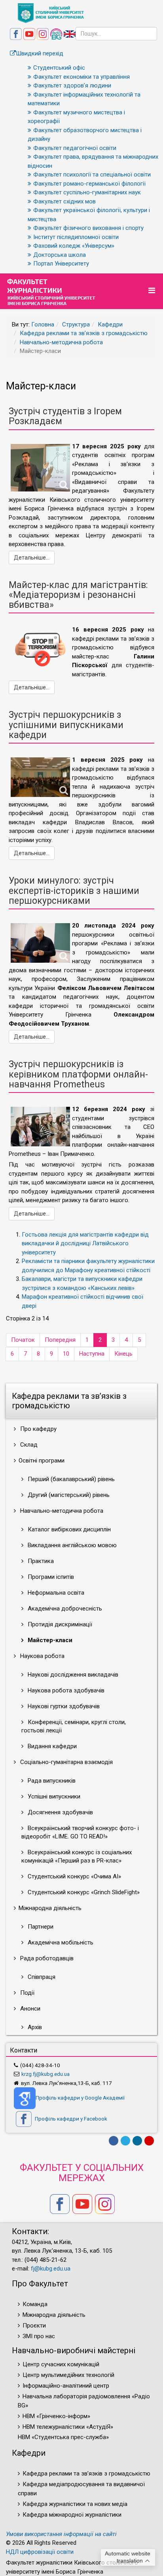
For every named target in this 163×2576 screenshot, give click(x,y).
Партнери (40, 1927)
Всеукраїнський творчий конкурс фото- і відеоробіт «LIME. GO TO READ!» (80, 1832)
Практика (40, 1561)
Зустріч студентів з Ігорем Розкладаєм (65, 416)
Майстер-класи (49, 1640)
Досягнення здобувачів (60, 1812)
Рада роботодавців (46, 1958)
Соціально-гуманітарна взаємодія (66, 1762)
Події (27, 1993)
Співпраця (41, 1977)
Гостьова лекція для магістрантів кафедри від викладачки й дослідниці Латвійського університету (85, 1243)
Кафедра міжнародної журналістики (72, 2515)
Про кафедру (38, 1429)
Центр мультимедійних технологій (68, 2375)
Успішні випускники (53, 1796)
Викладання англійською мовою (71, 1545)
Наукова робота (42, 1656)
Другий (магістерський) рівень (68, 1495)
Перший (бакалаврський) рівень (70, 1479)
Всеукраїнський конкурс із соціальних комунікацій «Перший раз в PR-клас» (77, 1856)
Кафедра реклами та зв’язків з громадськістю (84, 333)
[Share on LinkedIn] (137, 2141)
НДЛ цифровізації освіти (40, 2552)
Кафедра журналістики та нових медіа (75, 2504)
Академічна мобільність (60, 1942)
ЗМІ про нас (39, 2336)
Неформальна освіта (55, 1593)
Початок (23, 1340)
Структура (76, 324)
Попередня (60, 1340)
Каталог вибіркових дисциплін (68, 1529)
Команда (35, 2304)
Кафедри (110, 324)
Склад (28, 1445)
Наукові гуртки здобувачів (63, 1706)
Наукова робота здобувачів (65, 1690)
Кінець (123, 1354)
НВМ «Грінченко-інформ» (56, 2416)
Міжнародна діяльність (54, 2315)
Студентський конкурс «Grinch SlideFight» (83, 1892)
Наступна (92, 1354)
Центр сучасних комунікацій (61, 2364)
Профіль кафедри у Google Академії (80, 2098)
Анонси (29, 2009)
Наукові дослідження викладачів (72, 1675)
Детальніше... (32, 558)
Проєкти (34, 2326)
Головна (43, 324)
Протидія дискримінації (59, 1624)
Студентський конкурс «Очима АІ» (74, 1876)
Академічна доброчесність (64, 1609)
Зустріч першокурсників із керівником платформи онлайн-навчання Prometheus (78, 1074)
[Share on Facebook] (114, 2141)
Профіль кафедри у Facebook (70, 2119)
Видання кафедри (51, 1746)
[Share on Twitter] (125, 2141)
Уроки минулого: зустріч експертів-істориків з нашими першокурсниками (74, 891)
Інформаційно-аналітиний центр (66, 2386)
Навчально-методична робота (61, 342)
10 (66, 1354)
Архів (34, 2027)
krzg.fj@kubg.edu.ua (45, 2074)
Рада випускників (51, 1781)
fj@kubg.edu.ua (51, 2269)
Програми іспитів (50, 1577)
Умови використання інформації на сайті (61, 2534)
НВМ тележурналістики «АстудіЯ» (68, 2427)
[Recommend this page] (149, 2141)
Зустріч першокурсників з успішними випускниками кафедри (66, 725)
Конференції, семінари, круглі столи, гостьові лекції (74, 1726)
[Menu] (153, 291)
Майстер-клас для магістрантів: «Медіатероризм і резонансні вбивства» (78, 595)
